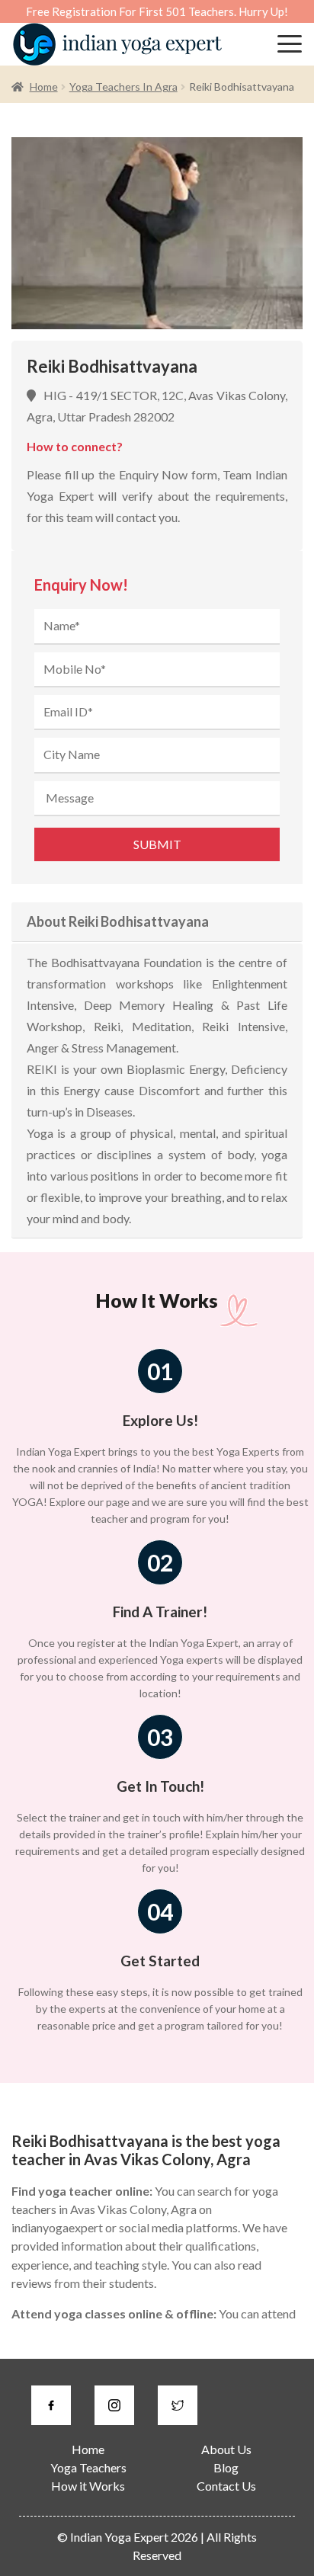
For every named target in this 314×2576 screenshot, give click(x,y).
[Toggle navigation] (290, 44)
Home (44, 87)
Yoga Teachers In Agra (123, 87)
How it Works (88, 2486)
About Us (226, 2449)
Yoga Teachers (88, 2467)
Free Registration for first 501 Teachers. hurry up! (157, 11)
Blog (226, 2467)
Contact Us (226, 2486)
